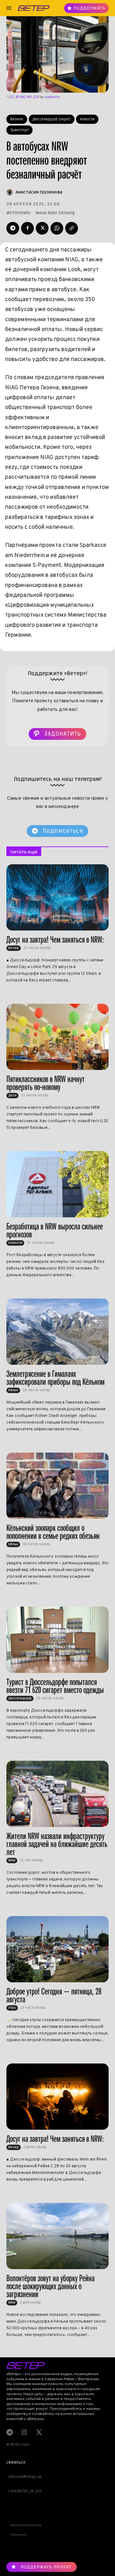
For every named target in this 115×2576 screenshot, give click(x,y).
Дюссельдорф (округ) (52, 119)
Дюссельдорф (20, 1698)
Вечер (14, 948)
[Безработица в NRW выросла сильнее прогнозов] (57, 1184)
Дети (12, 1095)
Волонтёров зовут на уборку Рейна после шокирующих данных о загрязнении (50, 2286)
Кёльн (13, 1390)
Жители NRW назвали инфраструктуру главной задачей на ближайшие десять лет (57, 1844)
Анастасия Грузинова (39, 192)
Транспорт (19, 130)
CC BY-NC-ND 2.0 (24, 97)
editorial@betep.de (24, 2477)
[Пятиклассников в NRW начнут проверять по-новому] (57, 1037)
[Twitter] (42, 228)
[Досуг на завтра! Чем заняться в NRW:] (57, 897)
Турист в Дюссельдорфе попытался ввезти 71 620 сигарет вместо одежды (55, 1686)
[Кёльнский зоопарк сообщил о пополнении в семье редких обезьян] (57, 1486)
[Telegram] (13, 228)
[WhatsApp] (57, 228)
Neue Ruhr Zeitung (55, 213)
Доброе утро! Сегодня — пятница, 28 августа (54, 1995)
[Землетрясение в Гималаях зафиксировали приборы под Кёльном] (57, 1332)
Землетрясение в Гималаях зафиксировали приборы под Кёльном (55, 1378)
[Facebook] (27, 228)
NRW (12, 1860)
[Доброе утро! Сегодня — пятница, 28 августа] (57, 1949)
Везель (17, 119)
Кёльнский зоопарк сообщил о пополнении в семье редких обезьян (53, 1532)
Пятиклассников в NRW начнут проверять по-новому (46, 1083)
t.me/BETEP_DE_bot (24, 2491)
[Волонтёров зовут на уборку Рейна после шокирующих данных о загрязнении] (57, 2236)
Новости (87, 119)
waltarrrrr (52, 97)
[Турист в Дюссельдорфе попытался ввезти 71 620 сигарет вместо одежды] (57, 1640)
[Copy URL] (72, 228)
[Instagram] (24, 2432)
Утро (12, 2008)
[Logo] (34, 8)
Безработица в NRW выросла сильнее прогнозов (55, 1230)
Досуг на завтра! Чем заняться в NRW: (55, 940)
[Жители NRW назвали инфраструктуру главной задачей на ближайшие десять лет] (57, 1794)
